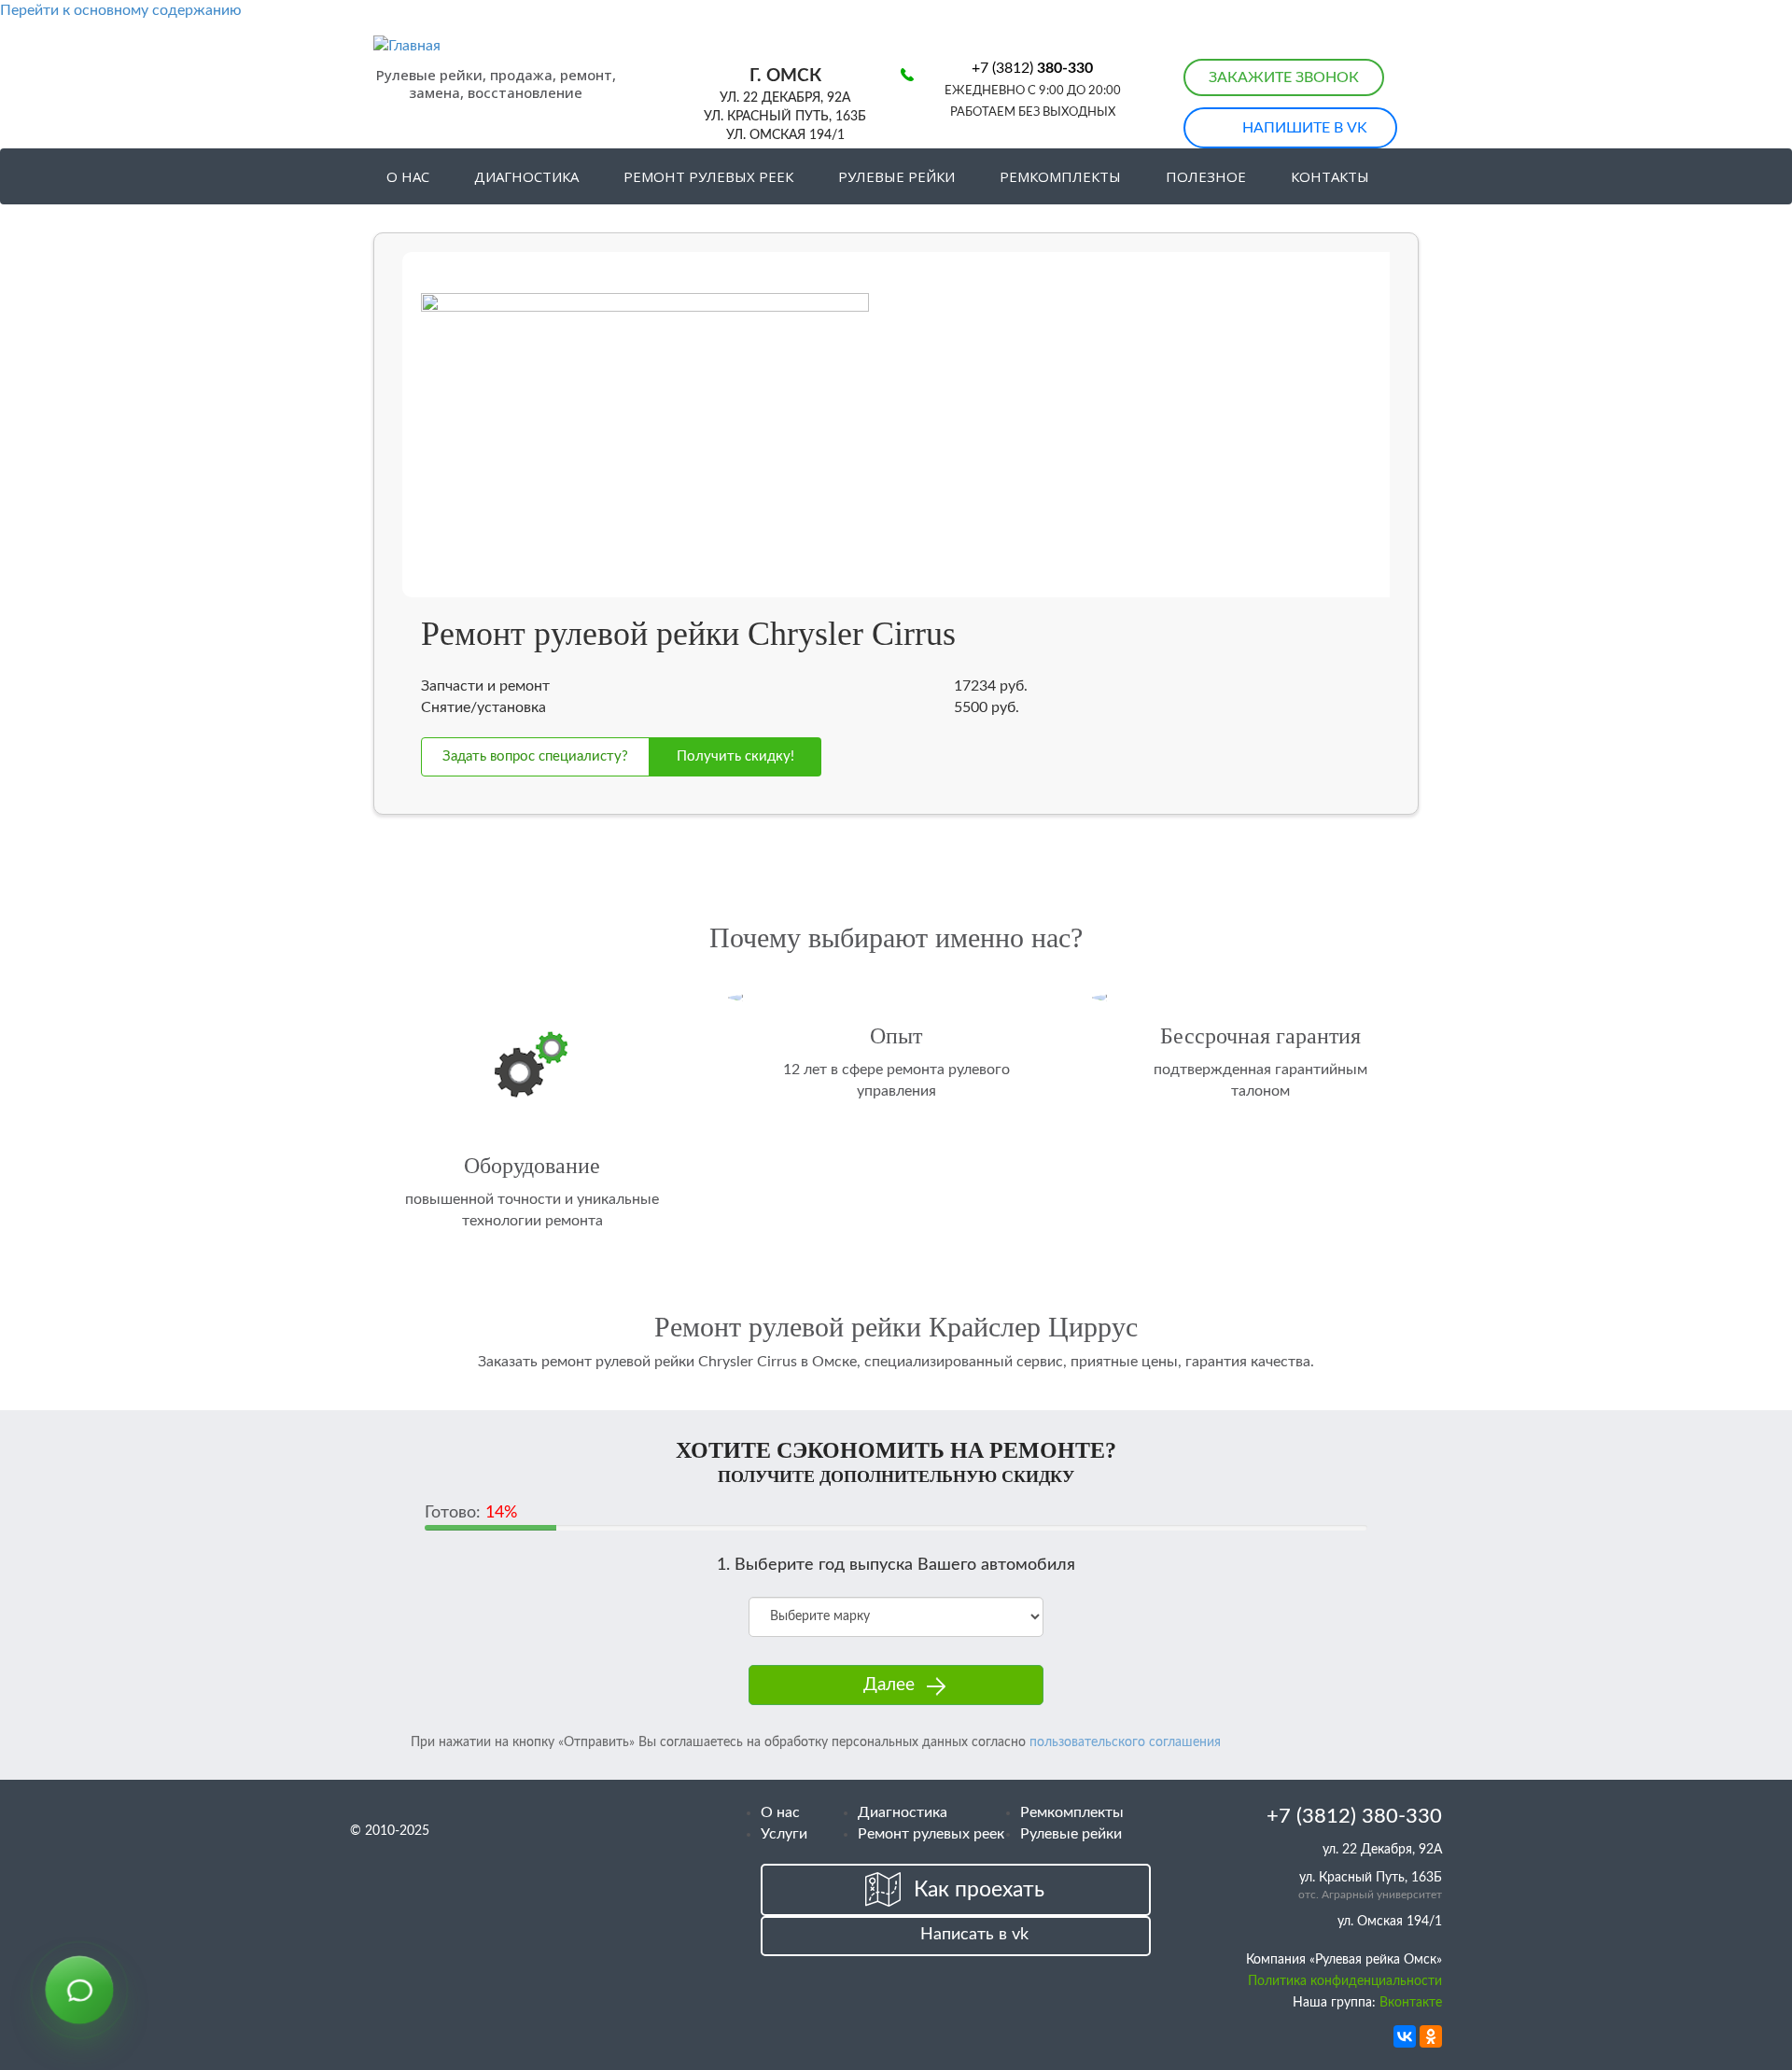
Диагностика (526, 176)
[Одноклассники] (1431, 2036)
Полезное (1206, 176)
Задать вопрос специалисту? (535, 756)
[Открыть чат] (79, 1991)
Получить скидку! (735, 756)
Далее (889, 1685)
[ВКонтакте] (1405, 2036)
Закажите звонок (1284, 77)
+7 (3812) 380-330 (1354, 1816)
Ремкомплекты (1060, 176)
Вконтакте (1411, 2003)
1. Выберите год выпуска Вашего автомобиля (896, 1565)
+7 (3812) (1032, 68)
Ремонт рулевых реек (708, 176)
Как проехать (979, 1889)
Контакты (1330, 176)
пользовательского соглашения (1125, 1742)
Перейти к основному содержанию (121, 10)
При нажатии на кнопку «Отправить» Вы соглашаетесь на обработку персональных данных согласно (816, 1742)
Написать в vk (974, 1935)
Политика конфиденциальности (1345, 1981)
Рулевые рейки (896, 176)
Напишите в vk (1305, 128)
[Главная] (491, 46)
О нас (408, 176)
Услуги (784, 1834)
